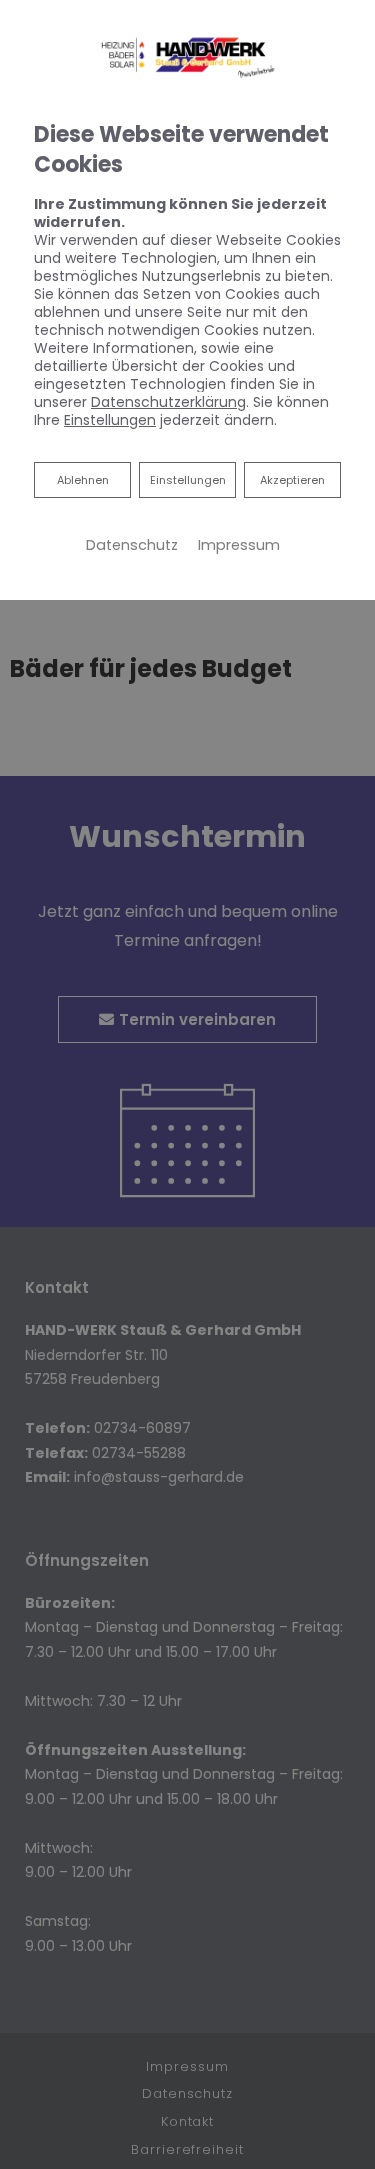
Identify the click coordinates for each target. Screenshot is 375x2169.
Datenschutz (132, 545)
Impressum (239, 545)
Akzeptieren (292, 480)
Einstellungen (188, 480)
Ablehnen (82, 479)
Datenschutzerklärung (168, 402)
